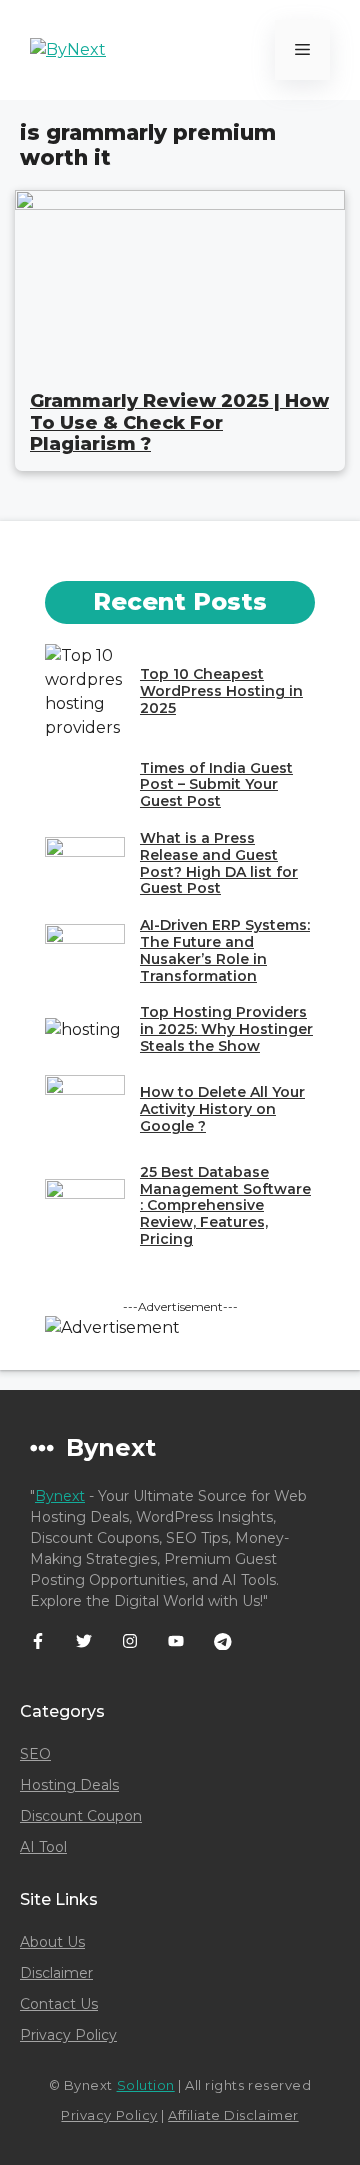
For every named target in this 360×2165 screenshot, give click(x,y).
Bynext (60, 1496)
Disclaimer (56, 1973)
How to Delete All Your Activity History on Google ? (222, 1109)
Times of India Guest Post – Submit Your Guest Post (216, 785)
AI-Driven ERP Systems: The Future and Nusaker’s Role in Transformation (225, 950)
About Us (52, 1942)
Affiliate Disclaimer (233, 2115)
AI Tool (43, 1847)
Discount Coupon (81, 1816)
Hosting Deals (69, 1785)
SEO (35, 1754)
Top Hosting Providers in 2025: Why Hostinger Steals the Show (226, 1029)
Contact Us (59, 2004)
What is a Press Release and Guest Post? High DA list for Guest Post (219, 863)
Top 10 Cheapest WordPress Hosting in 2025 (221, 691)
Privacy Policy (68, 2035)
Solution (146, 2085)
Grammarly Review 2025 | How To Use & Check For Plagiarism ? (179, 422)
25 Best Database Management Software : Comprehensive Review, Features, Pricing (225, 1205)
